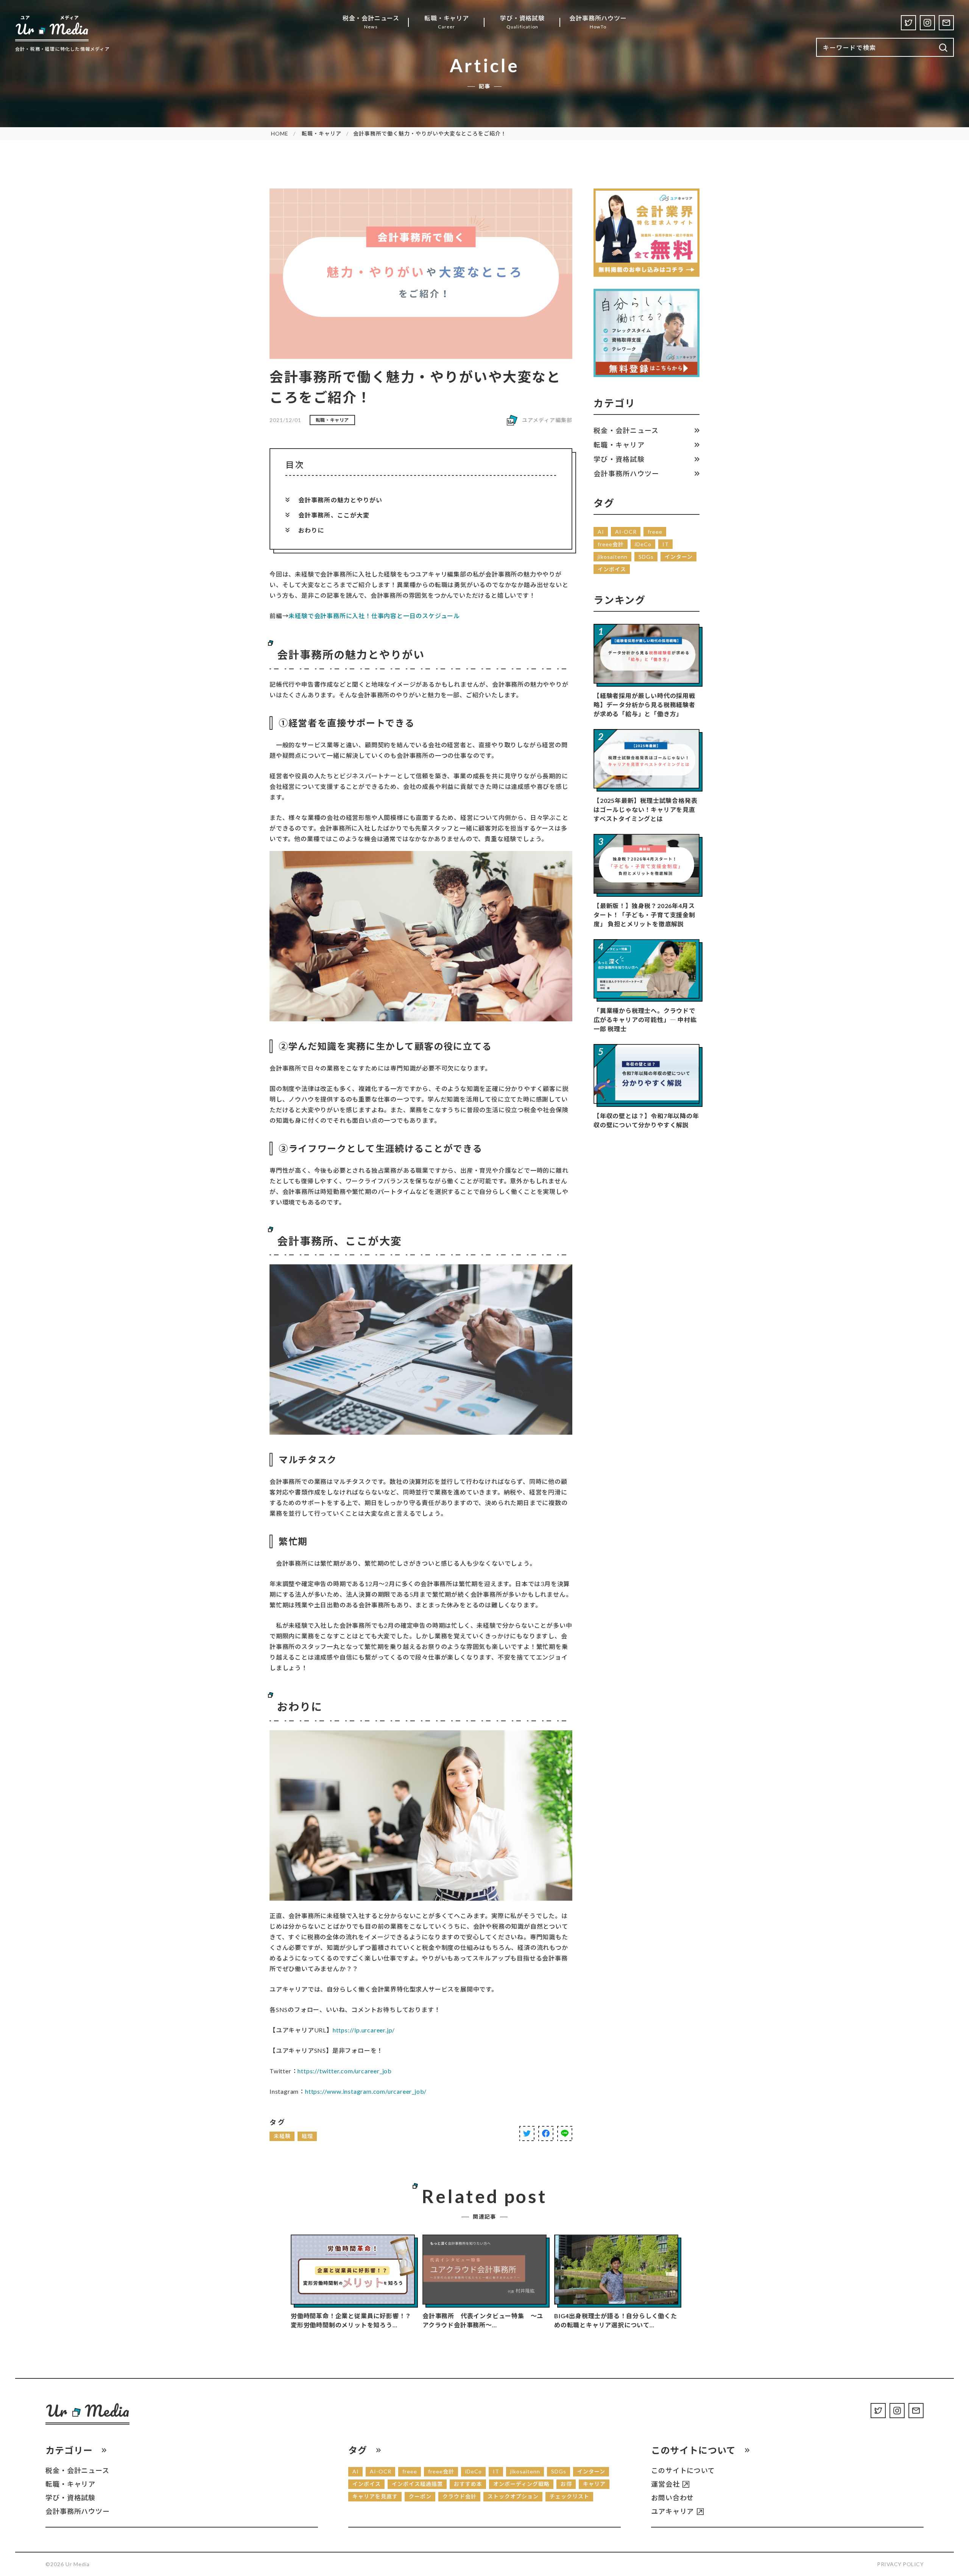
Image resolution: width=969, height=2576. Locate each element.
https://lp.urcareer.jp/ (364, 2030)
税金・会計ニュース (626, 430)
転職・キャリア (322, 133)
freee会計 (611, 544)
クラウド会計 (460, 2496)
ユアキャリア (672, 2511)
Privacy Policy (900, 2564)
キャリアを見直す (375, 2496)
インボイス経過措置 (417, 2484)
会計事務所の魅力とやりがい (340, 500)
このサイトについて (683, 2470)
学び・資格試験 (619, 459)
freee (655, 532)
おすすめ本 (468, 2484)
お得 (566, 2484)
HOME (280, 133)
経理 (307, 2136)
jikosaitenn (613, 557)
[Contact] (946, 23)
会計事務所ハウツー (626, 474)
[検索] (943, 48)
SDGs (646, 557)
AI (601, 532)
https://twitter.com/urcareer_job (345, 2071)
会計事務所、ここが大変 (334, 515)
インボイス (612, 569)
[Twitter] (908, 23)
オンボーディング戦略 (521, 2484)
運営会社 (665, 2484)
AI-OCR (626, 532)
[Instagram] (927, 23)
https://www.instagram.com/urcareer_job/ (366, 2091)
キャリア (594, 2484)
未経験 (282, 2136)
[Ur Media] (52, 28)
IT (666, 544)
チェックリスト (569, 2496)
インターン (679, 557)
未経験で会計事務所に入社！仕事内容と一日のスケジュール (374, 616)
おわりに (311, 530)
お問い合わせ (672, 2498)
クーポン (420, 2496)
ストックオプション (513, 2496)
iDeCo (643, 544)
